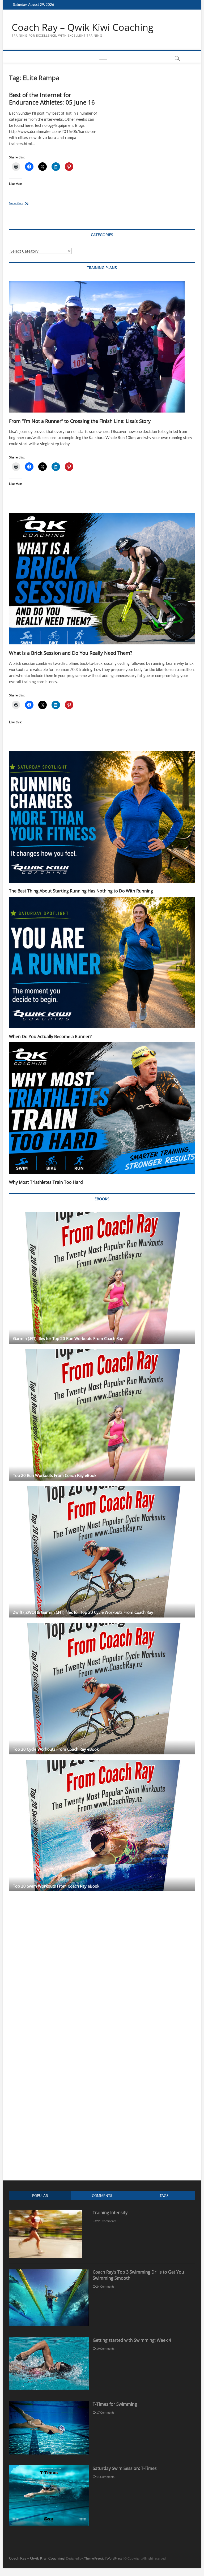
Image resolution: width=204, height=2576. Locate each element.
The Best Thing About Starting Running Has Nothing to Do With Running (81, 891)
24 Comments (105, 2286)
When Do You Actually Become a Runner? (50, 1037)
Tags (164, 2196)
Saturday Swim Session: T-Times (125, 2468)
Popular (40, 2196)
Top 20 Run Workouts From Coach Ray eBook (55, 1475)
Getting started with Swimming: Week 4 (132, 2340)
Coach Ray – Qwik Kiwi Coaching (83, 27)
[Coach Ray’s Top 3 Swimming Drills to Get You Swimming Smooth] (49, 2272)
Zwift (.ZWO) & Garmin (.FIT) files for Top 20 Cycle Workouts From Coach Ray (83, 1612)
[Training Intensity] (46, 2212)
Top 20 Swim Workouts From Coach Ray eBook (56, 1886)
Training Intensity (110, 2213)
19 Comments (105, 2349)
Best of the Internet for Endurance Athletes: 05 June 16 (52, 98)
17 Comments (105, 2412)
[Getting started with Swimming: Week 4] (49, 2340)
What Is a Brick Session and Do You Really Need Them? (71, 653)
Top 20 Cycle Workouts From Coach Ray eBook (56, 1749)
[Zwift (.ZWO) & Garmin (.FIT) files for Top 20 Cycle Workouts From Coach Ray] (102, 1552)
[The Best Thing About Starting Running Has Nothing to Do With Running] (102, 817)
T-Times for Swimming (115, 2404)
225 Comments (106, 2221)
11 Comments (105, 2477)
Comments (102, 2196)
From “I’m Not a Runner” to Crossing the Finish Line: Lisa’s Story (80, 421)
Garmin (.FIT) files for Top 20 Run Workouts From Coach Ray (68, 1338)
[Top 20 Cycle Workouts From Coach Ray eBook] (102, 1689)
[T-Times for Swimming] (49, 2404)
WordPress (114, 2558)
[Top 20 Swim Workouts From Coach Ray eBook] (102, 1825)
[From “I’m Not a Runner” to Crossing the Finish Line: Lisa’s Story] (102, 347)
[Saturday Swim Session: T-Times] (49, 2468)
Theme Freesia (94, 2558)
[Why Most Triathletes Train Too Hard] (102, 1108)
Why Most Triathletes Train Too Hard (46, 1182)
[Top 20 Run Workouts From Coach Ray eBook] (102, 1415)
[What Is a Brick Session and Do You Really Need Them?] (102, 579)
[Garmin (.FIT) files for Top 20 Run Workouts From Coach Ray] (102, 1278)
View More (23, 204)
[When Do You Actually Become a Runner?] (102, 962)
